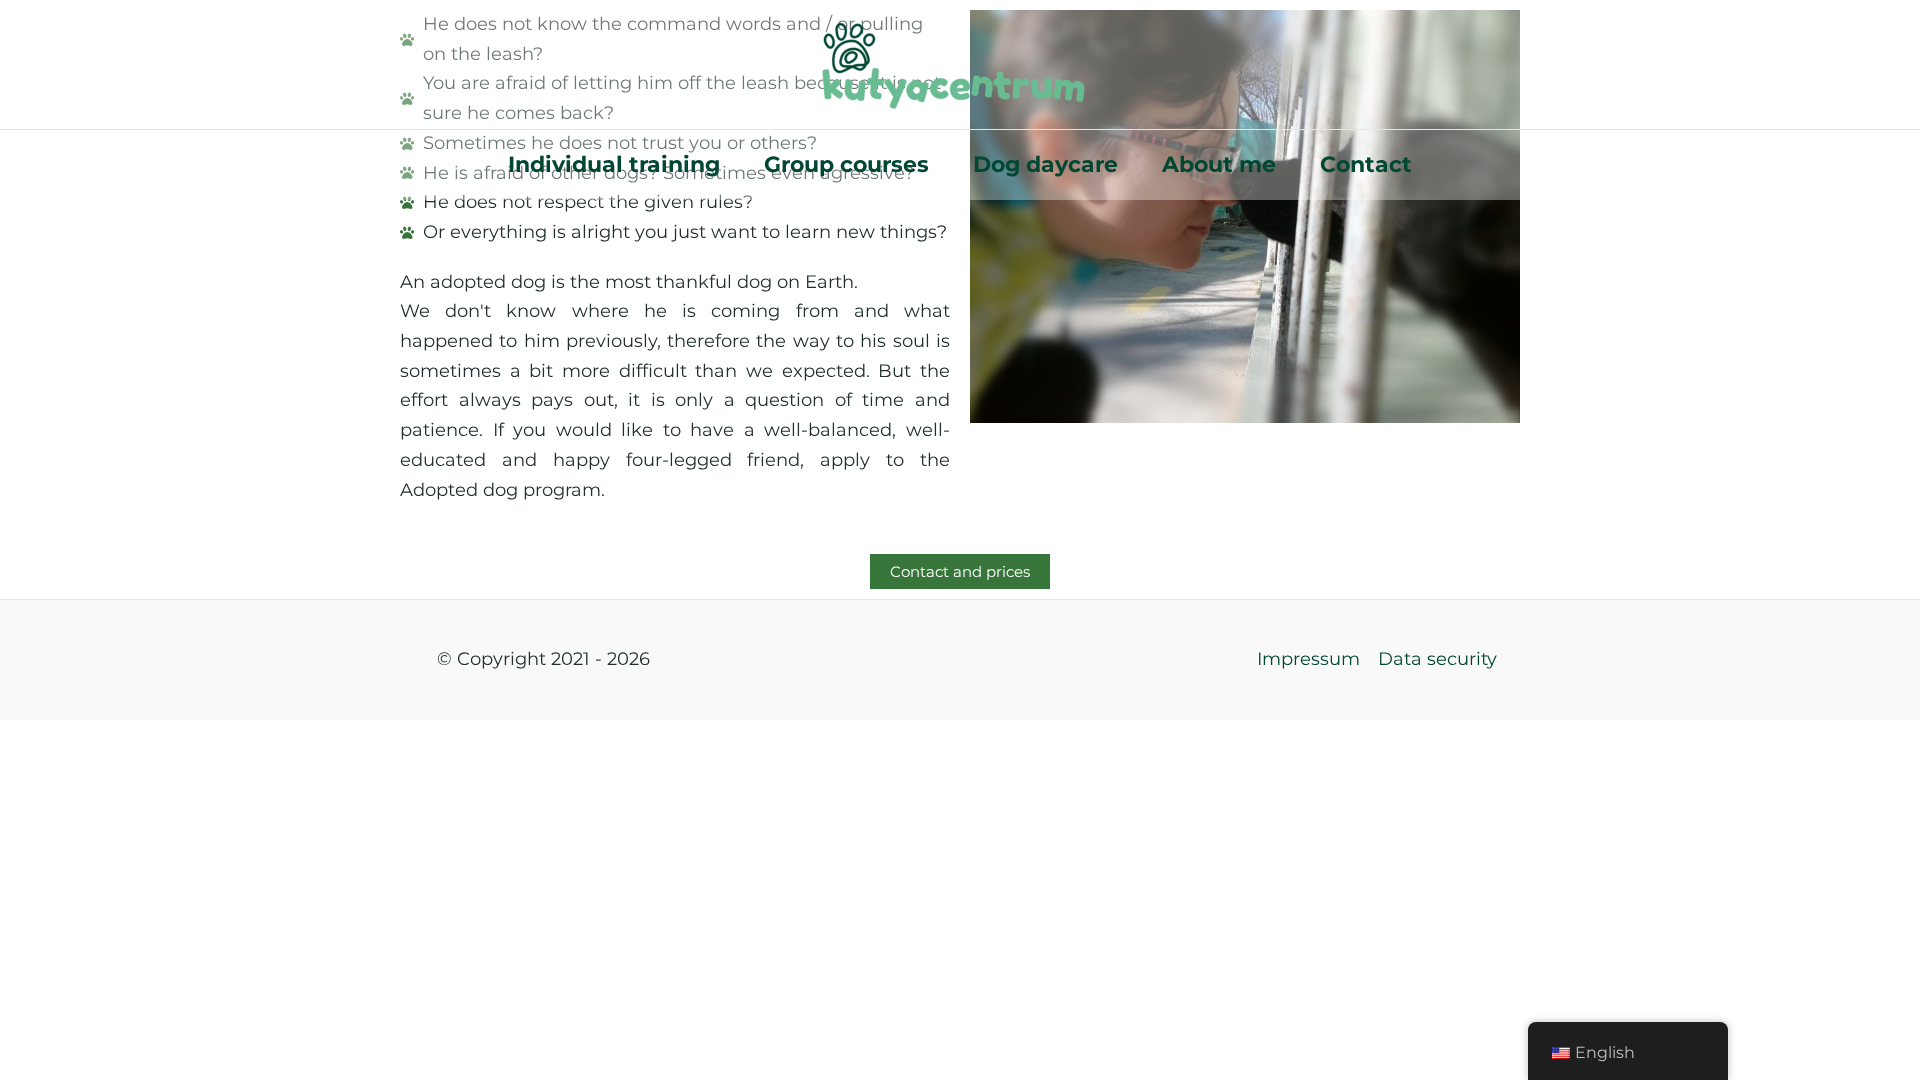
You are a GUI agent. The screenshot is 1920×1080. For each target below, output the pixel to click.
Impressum (1308, 659)
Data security (1437, 659)
